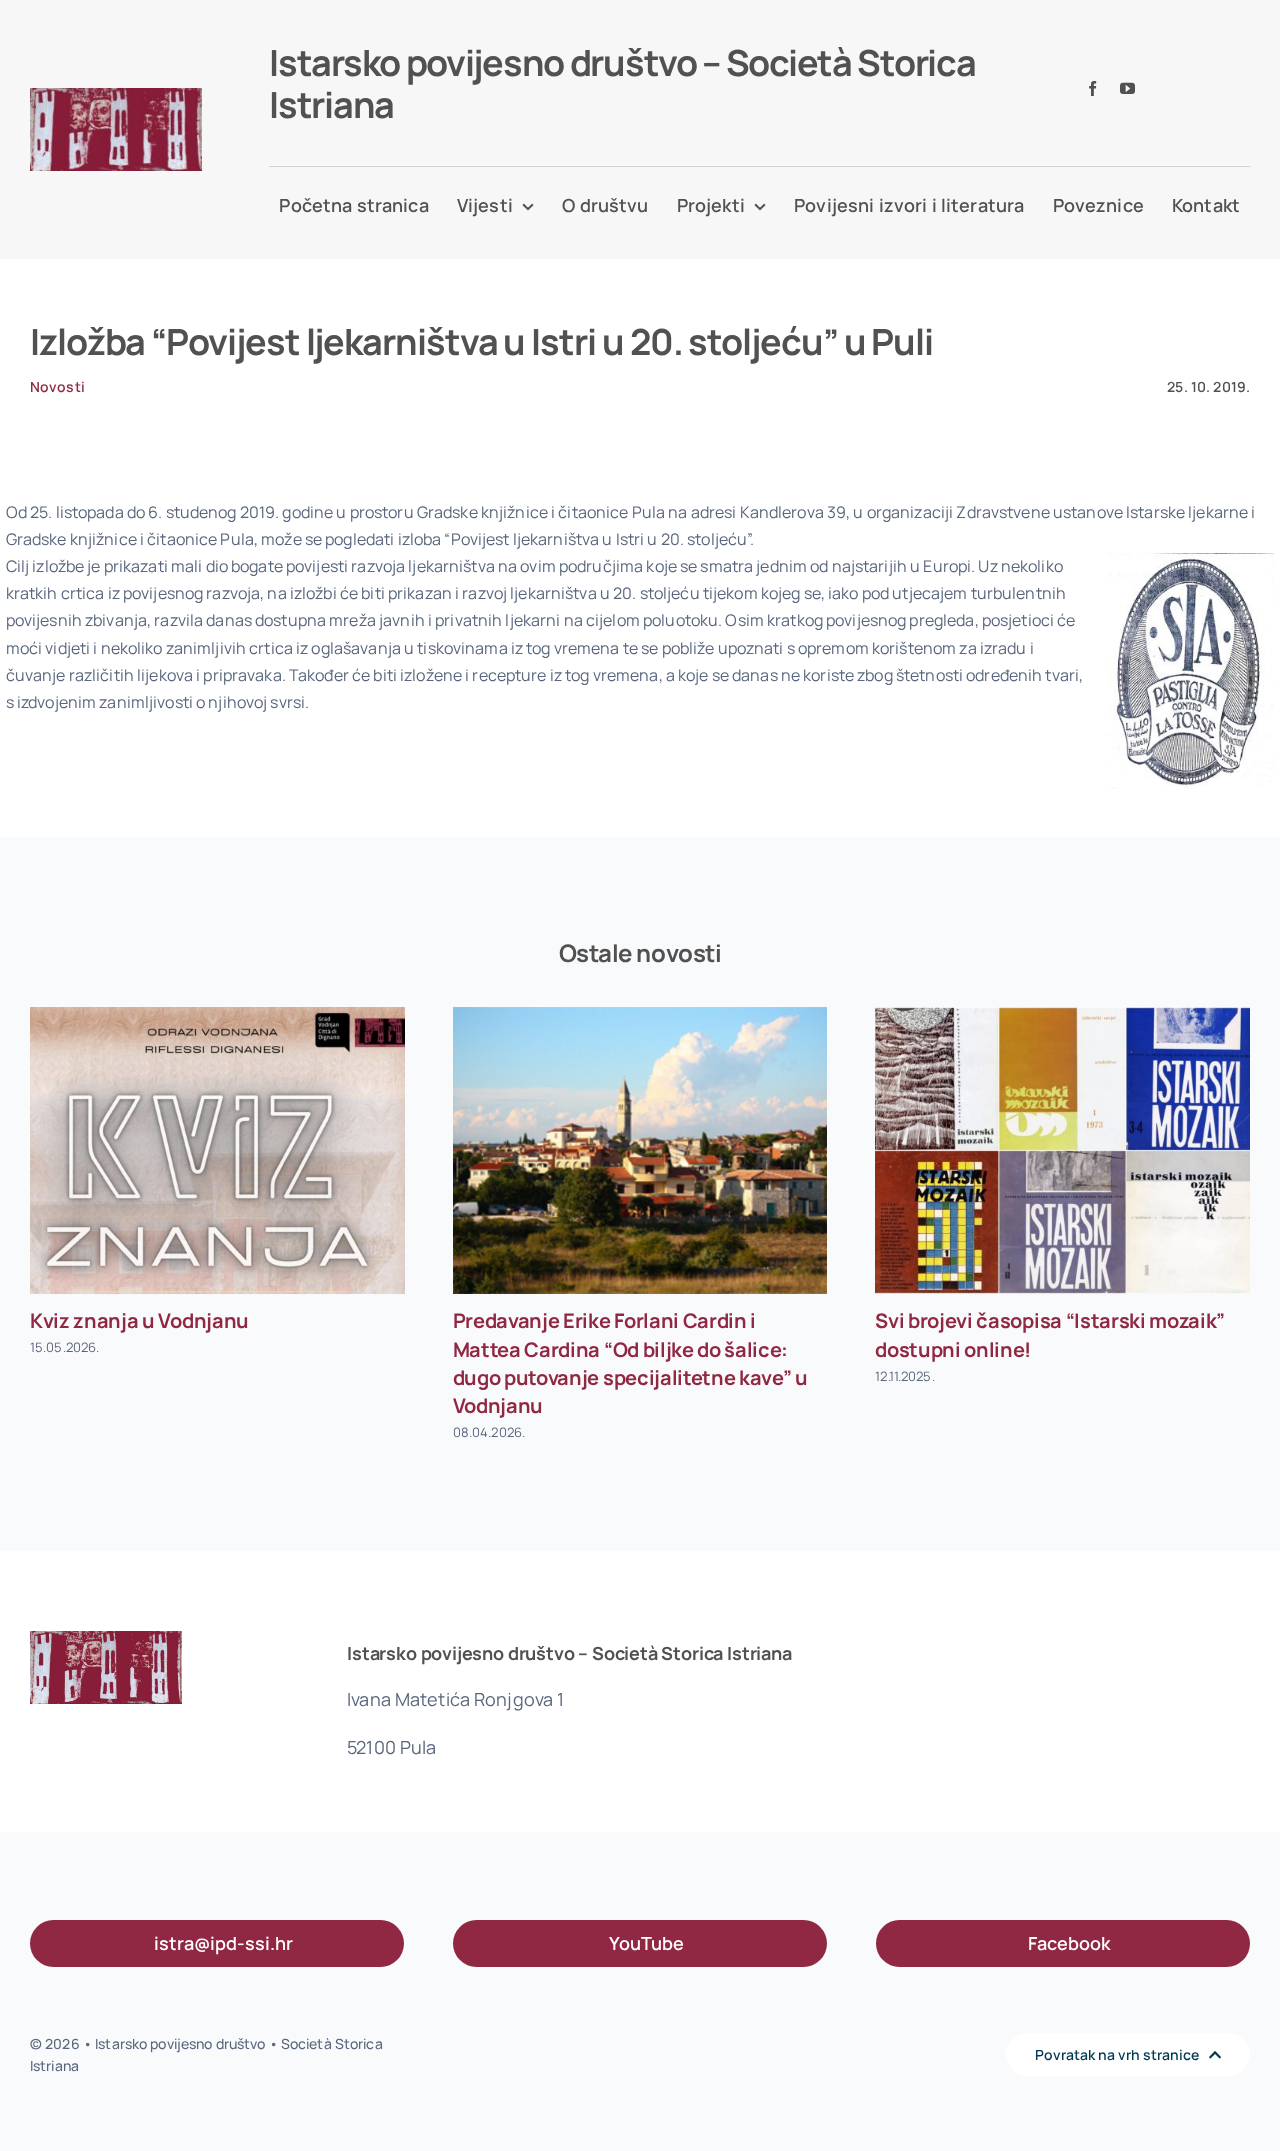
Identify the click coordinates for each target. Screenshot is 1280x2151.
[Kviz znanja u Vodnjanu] (217, 1150)
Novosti (57, 386)
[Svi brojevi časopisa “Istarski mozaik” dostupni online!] (1062, 1150)
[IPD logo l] (116, 96)
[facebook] (1092, 88)
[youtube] (1127, 88)
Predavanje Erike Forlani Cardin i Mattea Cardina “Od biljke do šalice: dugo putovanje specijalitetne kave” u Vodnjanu (630, 1363)
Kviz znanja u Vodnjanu (139, 1320)
